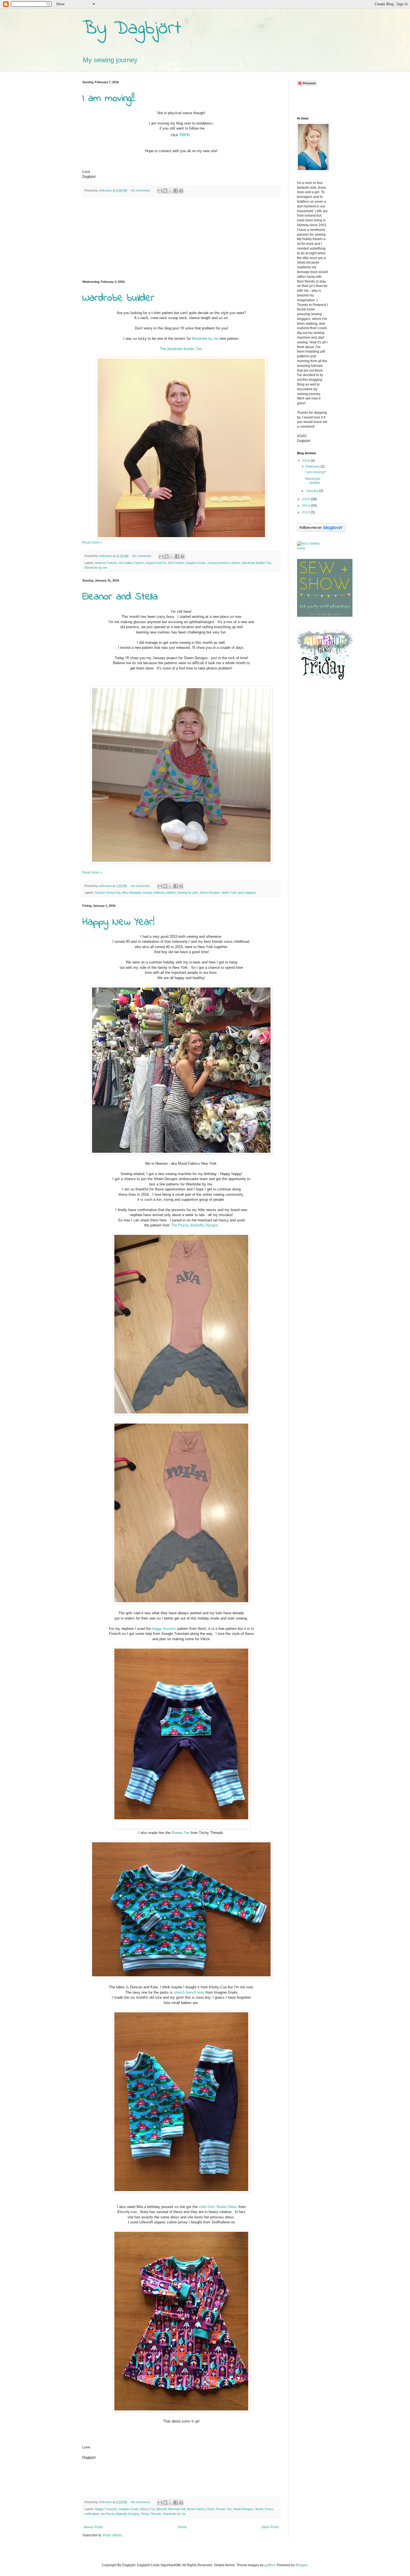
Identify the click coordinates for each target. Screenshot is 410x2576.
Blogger (302, 2565)
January (313, 491)
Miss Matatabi (132, 893)
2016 (306, 461)
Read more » (92, 542)
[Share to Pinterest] (181, 191)
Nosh (211, 2509)
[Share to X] (170, 191)
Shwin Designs (210, 893)
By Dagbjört (132, 29)
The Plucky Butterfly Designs (195, 1225)
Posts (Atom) (113, 2535)
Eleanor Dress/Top (108, 893)
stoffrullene (92, 2514)
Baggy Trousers (106, 2509)
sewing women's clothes (224, 563)
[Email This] (160, 191)
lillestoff (162, 2509)
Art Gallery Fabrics (132, 563)
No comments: (141, 190)
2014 (306, 506)
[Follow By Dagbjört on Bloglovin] (321, 530)
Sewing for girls (188, 893)
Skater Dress (264, 2509)
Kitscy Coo (148, 2509)
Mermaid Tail (177, 2509)
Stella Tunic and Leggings (239, 893)
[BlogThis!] (165, 191)
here (185, 135)
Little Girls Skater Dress (218, 2207)
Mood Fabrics (196, 2509)
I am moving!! (108, 99)
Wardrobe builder (118, 298)
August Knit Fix (156, 563)
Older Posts (270, 2527)
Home (182, 2527)
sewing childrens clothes (159, 893)
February (313, 467)
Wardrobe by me (205, 339)
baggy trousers (164, 1629)
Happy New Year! (118, 922)
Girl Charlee (176, 563)
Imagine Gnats (196, 563)
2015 (306, 499)
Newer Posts (93, 2527)
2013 (306, 512)
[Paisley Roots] (325, 681)
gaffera (270, 2565)
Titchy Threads (151, 2514)
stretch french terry (189, 1992)
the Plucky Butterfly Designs (120, 2514)
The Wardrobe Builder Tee (181, 349)
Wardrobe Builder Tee (256, 563)
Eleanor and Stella (120, 597)
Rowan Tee (180, 1833)
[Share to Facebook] (176, 191)
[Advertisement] (181, 238)
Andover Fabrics (106, 563)
